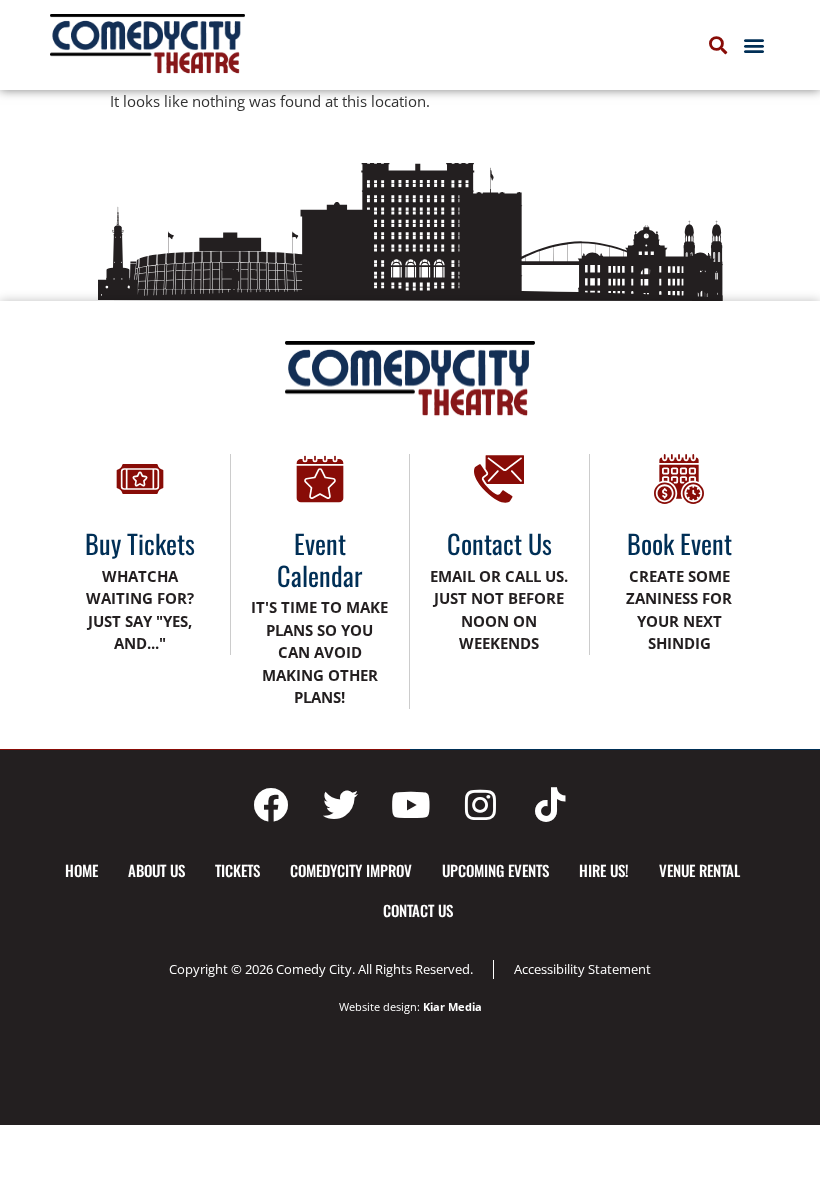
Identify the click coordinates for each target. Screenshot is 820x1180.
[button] (753, 45)
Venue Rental (699, 870)
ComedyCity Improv (351, 870)
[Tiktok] (550, 805)
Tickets (237, 870)
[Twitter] (340, 805)
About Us (156, 870)
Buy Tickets (140, 543)
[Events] (320, 479)
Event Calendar (319, 559)
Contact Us (499, 543)
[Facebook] (270, 805)
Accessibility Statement (582, 969)
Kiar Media (452, 1006)
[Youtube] (410, 805)
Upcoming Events (495, 870)
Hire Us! (604, 870)
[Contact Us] (499, 479)
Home (81, 870)
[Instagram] (480, 805)
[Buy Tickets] (140, 479)
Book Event (679, 543)
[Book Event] (679, 479)
